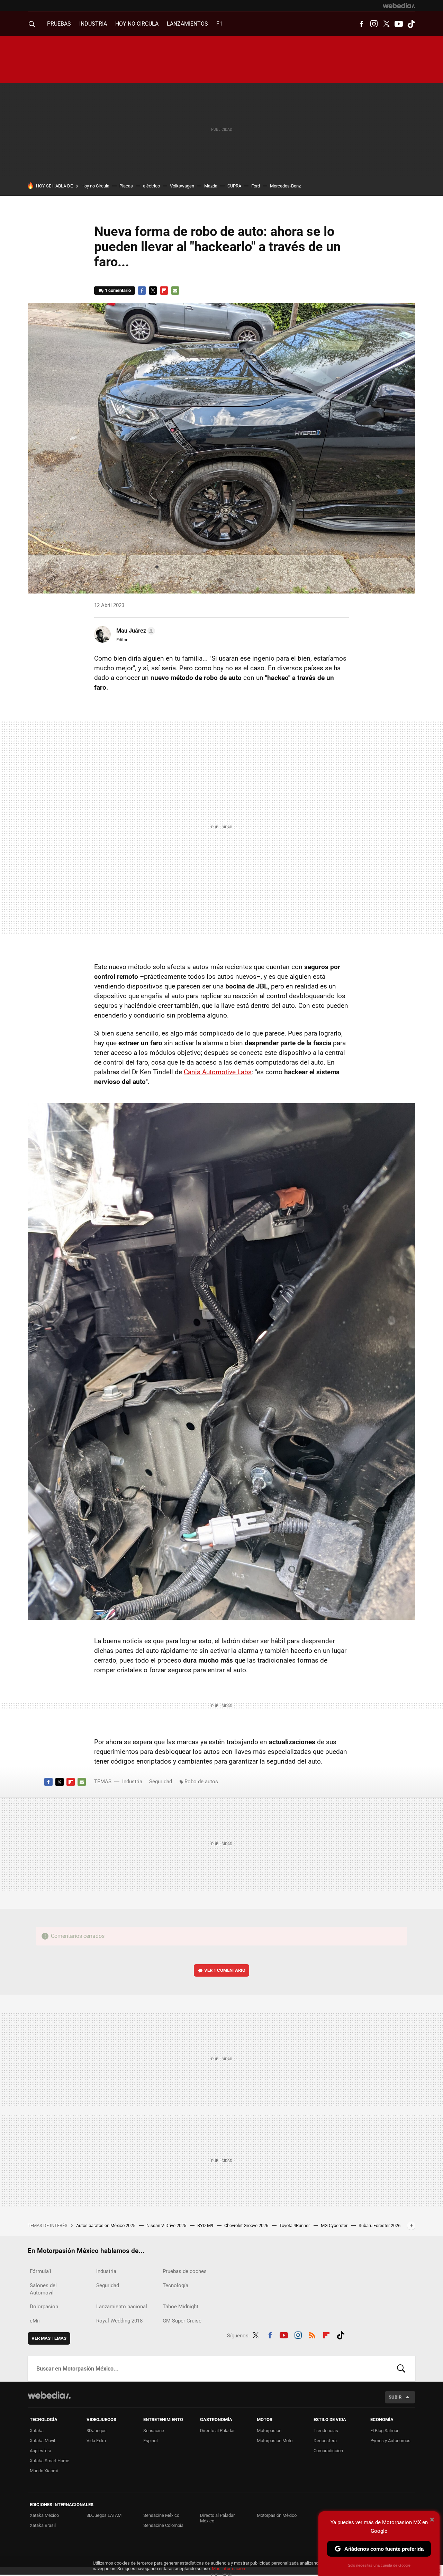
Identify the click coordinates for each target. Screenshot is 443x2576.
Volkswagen (182, 186)
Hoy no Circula (95, 186)
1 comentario (118, 290)
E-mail (175, 291)
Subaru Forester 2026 (379, 2225)
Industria (93, 24)
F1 (219, 24)
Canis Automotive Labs (218, 1072)
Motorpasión (269, 2431)
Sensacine (154, 2431)
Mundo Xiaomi (44, 2471)
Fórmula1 (41, 2271)
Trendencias (326, 2431)
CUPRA (234, 186)
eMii (35, 2321)
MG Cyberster (335, 2225)
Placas (126, 186)
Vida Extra (96, 2441)
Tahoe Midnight (180, 2307)
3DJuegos (97, 2431)
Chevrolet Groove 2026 (247, 2225)
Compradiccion (328, 2451)
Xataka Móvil (42, 2441)
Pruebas (59, 24)
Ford (256, 186)
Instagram (374, 24)
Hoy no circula (137, 24)
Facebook (361, 24)
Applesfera (40, 2451)
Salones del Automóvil (43, 2289)
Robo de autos (201, 1782)
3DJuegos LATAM (104, 2515)
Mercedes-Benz (285, 186)
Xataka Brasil (43, 2525)
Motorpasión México (277, 2515)
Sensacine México (161, 2515)
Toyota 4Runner (295, 2225)
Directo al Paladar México (217, 2518)
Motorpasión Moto (275, 2441)
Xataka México (44, 2515)
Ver (225, 1970)
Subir (395, 2397)
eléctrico (151, 186)
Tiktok (411, 24)
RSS (312, 2334)
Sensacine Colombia (163, 2525)
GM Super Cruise (182, 2321)
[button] (135, 631)
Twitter (386, 24)
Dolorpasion (44, 2307)
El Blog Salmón (385, 2431)
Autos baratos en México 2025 (106, 2225)
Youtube (399, 24)
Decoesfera (325, 2441)
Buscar (401, 2368)
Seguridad (161, 1782)
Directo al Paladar (217, 2431)
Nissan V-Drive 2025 (167, 2225)
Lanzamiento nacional (122, 2307)
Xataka (37, 2431)
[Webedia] (399, 6)
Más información (228, 2569)
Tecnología (175, 2285)
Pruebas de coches (185, 2271)
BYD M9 (206, 2225)
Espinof (151, 2441)
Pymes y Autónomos (390, 2441)
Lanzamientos (187, 24)
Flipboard (164, 291)
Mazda (211, 186)
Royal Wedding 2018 (119, 2321)
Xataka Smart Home (49, 2461)
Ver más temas (49, 2338)
